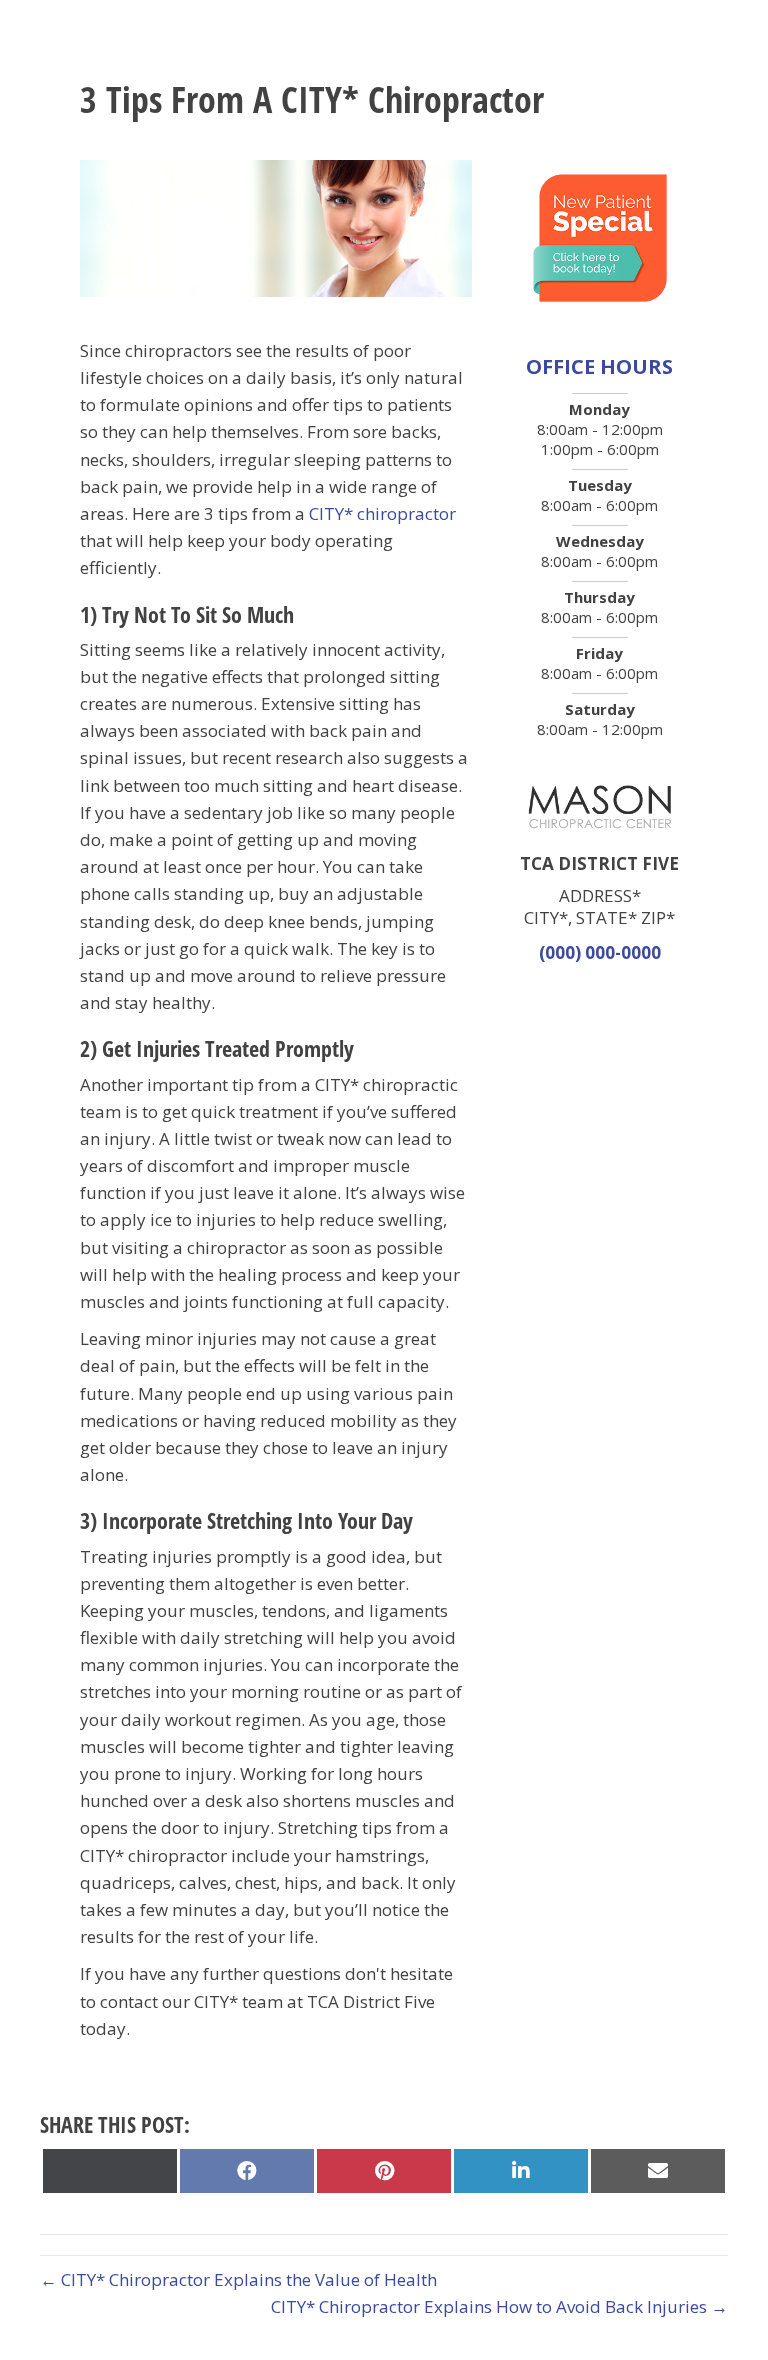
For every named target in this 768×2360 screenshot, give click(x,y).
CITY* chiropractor (382, 513)
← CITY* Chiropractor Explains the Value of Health (238, 2279)
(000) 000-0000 (600, 952)
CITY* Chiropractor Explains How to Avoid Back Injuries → (499, 2306)
